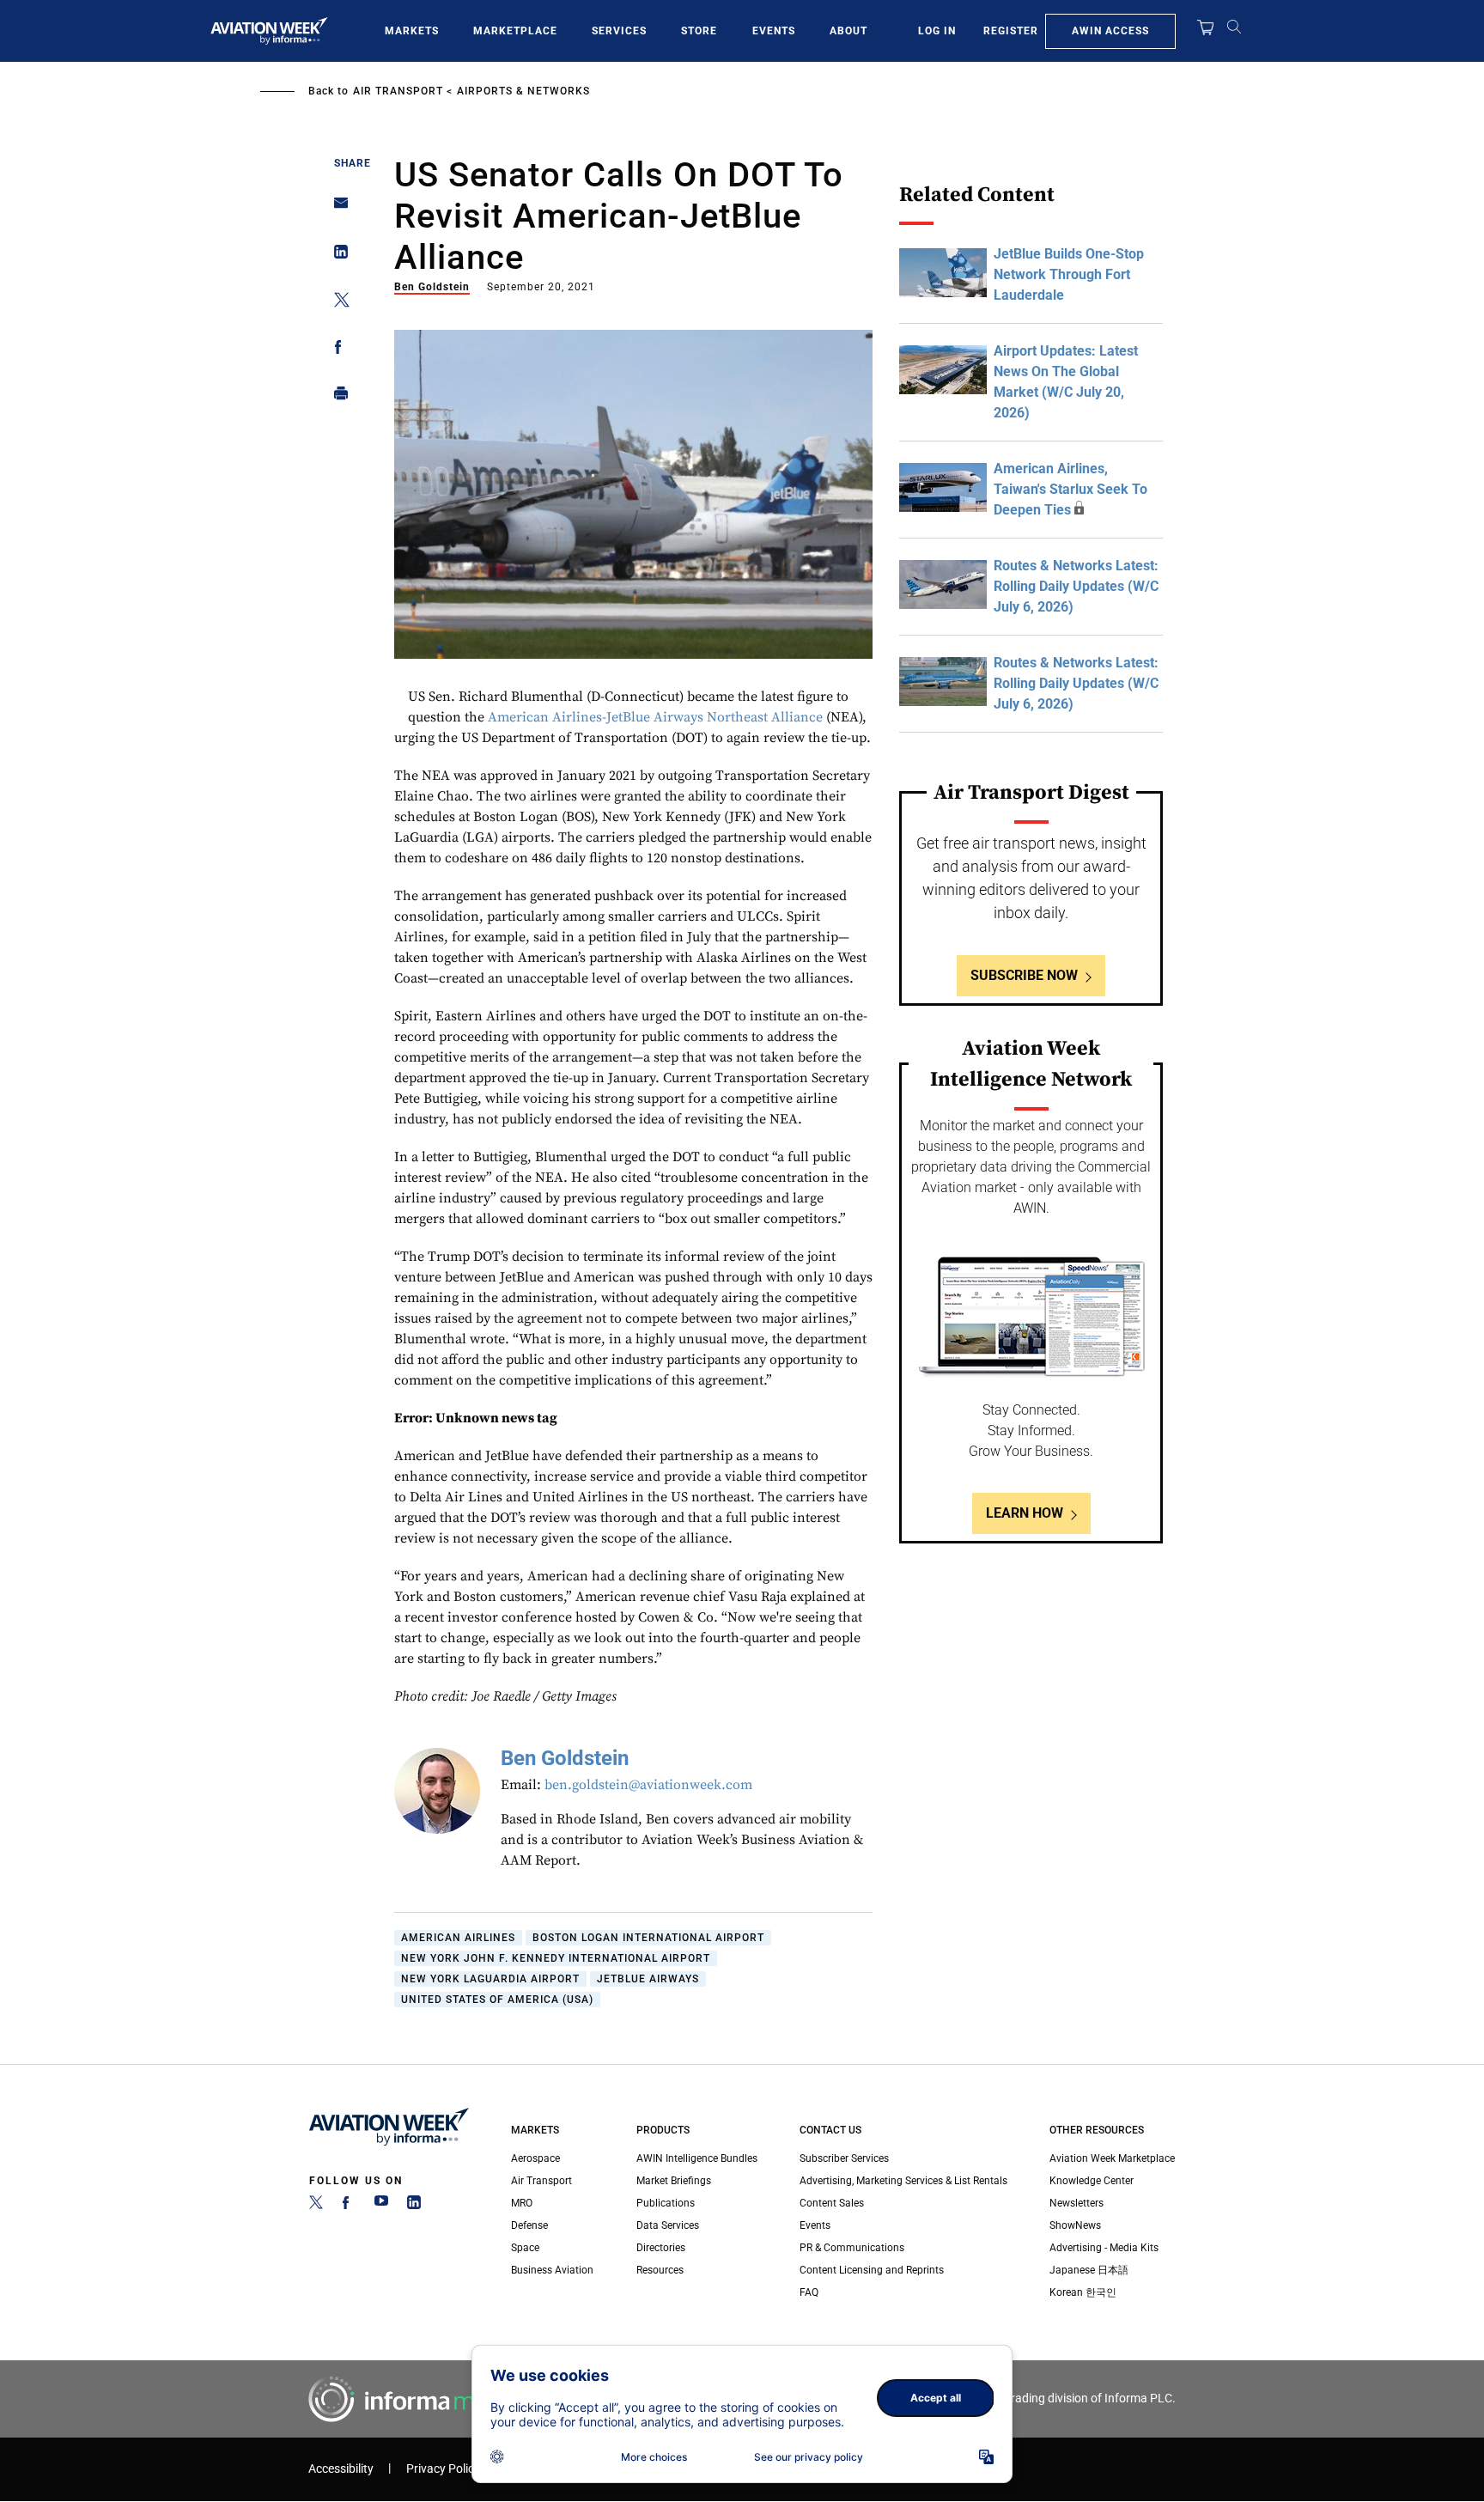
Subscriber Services (844, 2158)
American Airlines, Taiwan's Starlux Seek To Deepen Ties (1070, 489)
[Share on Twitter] (336, 303)
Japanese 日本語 (1089, 2270)
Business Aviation (552, 2270)
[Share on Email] (336, 208)
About (848, 31)
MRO (522, 2203)
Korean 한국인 (1083, 2292)
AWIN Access (1110, 31)
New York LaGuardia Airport (490, 1979)
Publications (666, 2203)
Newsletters (1077, 2203)
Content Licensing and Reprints (872, 2270)
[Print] (336, 397)
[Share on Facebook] (336, 350)
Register (1011, 31)
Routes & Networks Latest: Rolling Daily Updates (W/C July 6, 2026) (1076, 586)
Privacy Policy (443, 2469)
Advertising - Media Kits (1104, 2248)
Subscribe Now (1024, 975)
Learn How (1025, 1513)
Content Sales (832, 2203)
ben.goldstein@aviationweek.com (648, 1785)
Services (619, 31)
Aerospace (535, 2158)
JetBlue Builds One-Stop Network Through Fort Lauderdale (1069, 274)
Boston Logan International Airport (648, 1938)
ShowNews (1075, 2225)
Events (774, 31)
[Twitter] (316, 2206)
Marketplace (515, 31)
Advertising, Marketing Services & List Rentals (903, 2181)
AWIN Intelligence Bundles (697, 2158)
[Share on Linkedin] (336, 256)
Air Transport (398, 91)
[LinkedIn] (414, 2206)
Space (525, 2248)
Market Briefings (674, 2181)
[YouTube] (381, 2206)
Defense (529, 2225)
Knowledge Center (1092, 2181)
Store (699, 31)
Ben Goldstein (432, 287)
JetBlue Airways (648, 1979)
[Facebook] (349, 2206)
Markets (412, 31)
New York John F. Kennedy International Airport (556, 1958)
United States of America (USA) (497, 2000)
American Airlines (458, 1938)
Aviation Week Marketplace (1112, 2158)
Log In (937, 31)
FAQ (809, 2292)
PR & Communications (852, 2248)
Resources (660, 2270)
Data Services (668, 2225)
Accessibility (341, 2469)
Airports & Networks (523, 91)
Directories (661, 2248)
